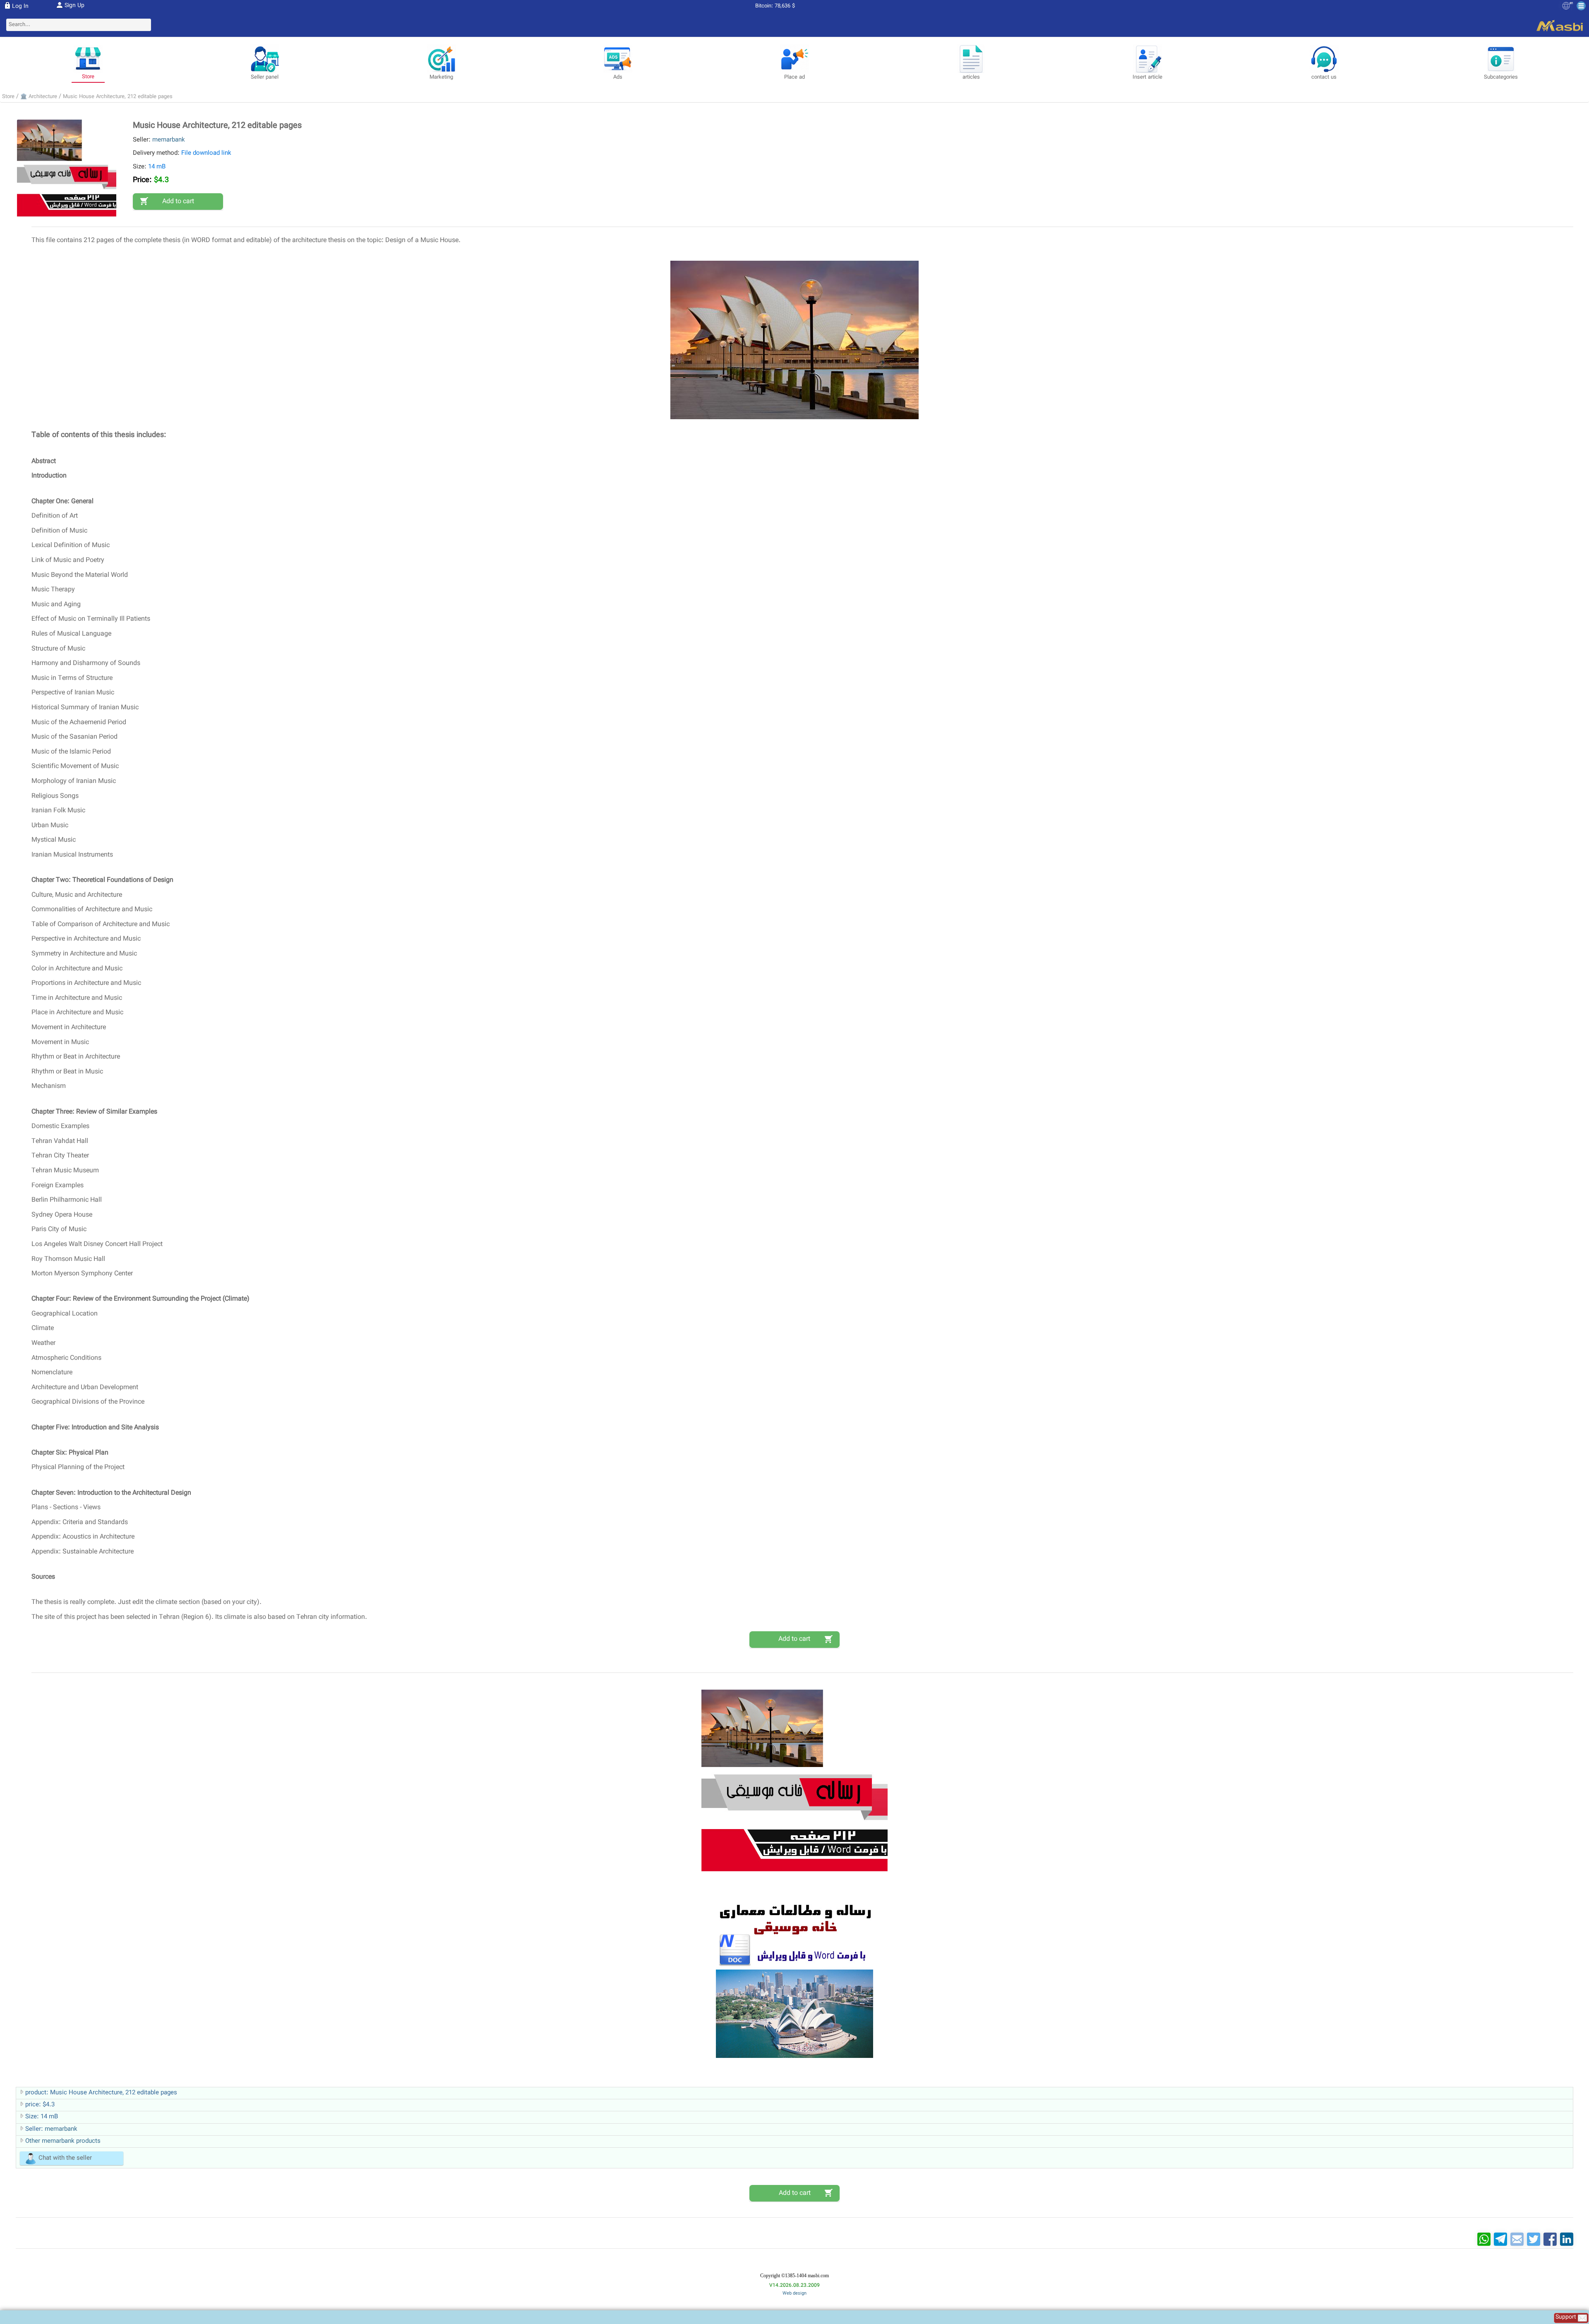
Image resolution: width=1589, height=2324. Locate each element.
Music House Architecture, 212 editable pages (118, 97)
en (1571, 3)
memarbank (169, 140)
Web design (794, 2294)
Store (8, 97)
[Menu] (1581, 6)
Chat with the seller (65, 2158)
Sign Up (74, 6)
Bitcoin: (764, 6)
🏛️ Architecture (39, 97)
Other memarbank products (63, 2141)
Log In (20, 7)
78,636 (782, 6)
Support (1567, 2318)
